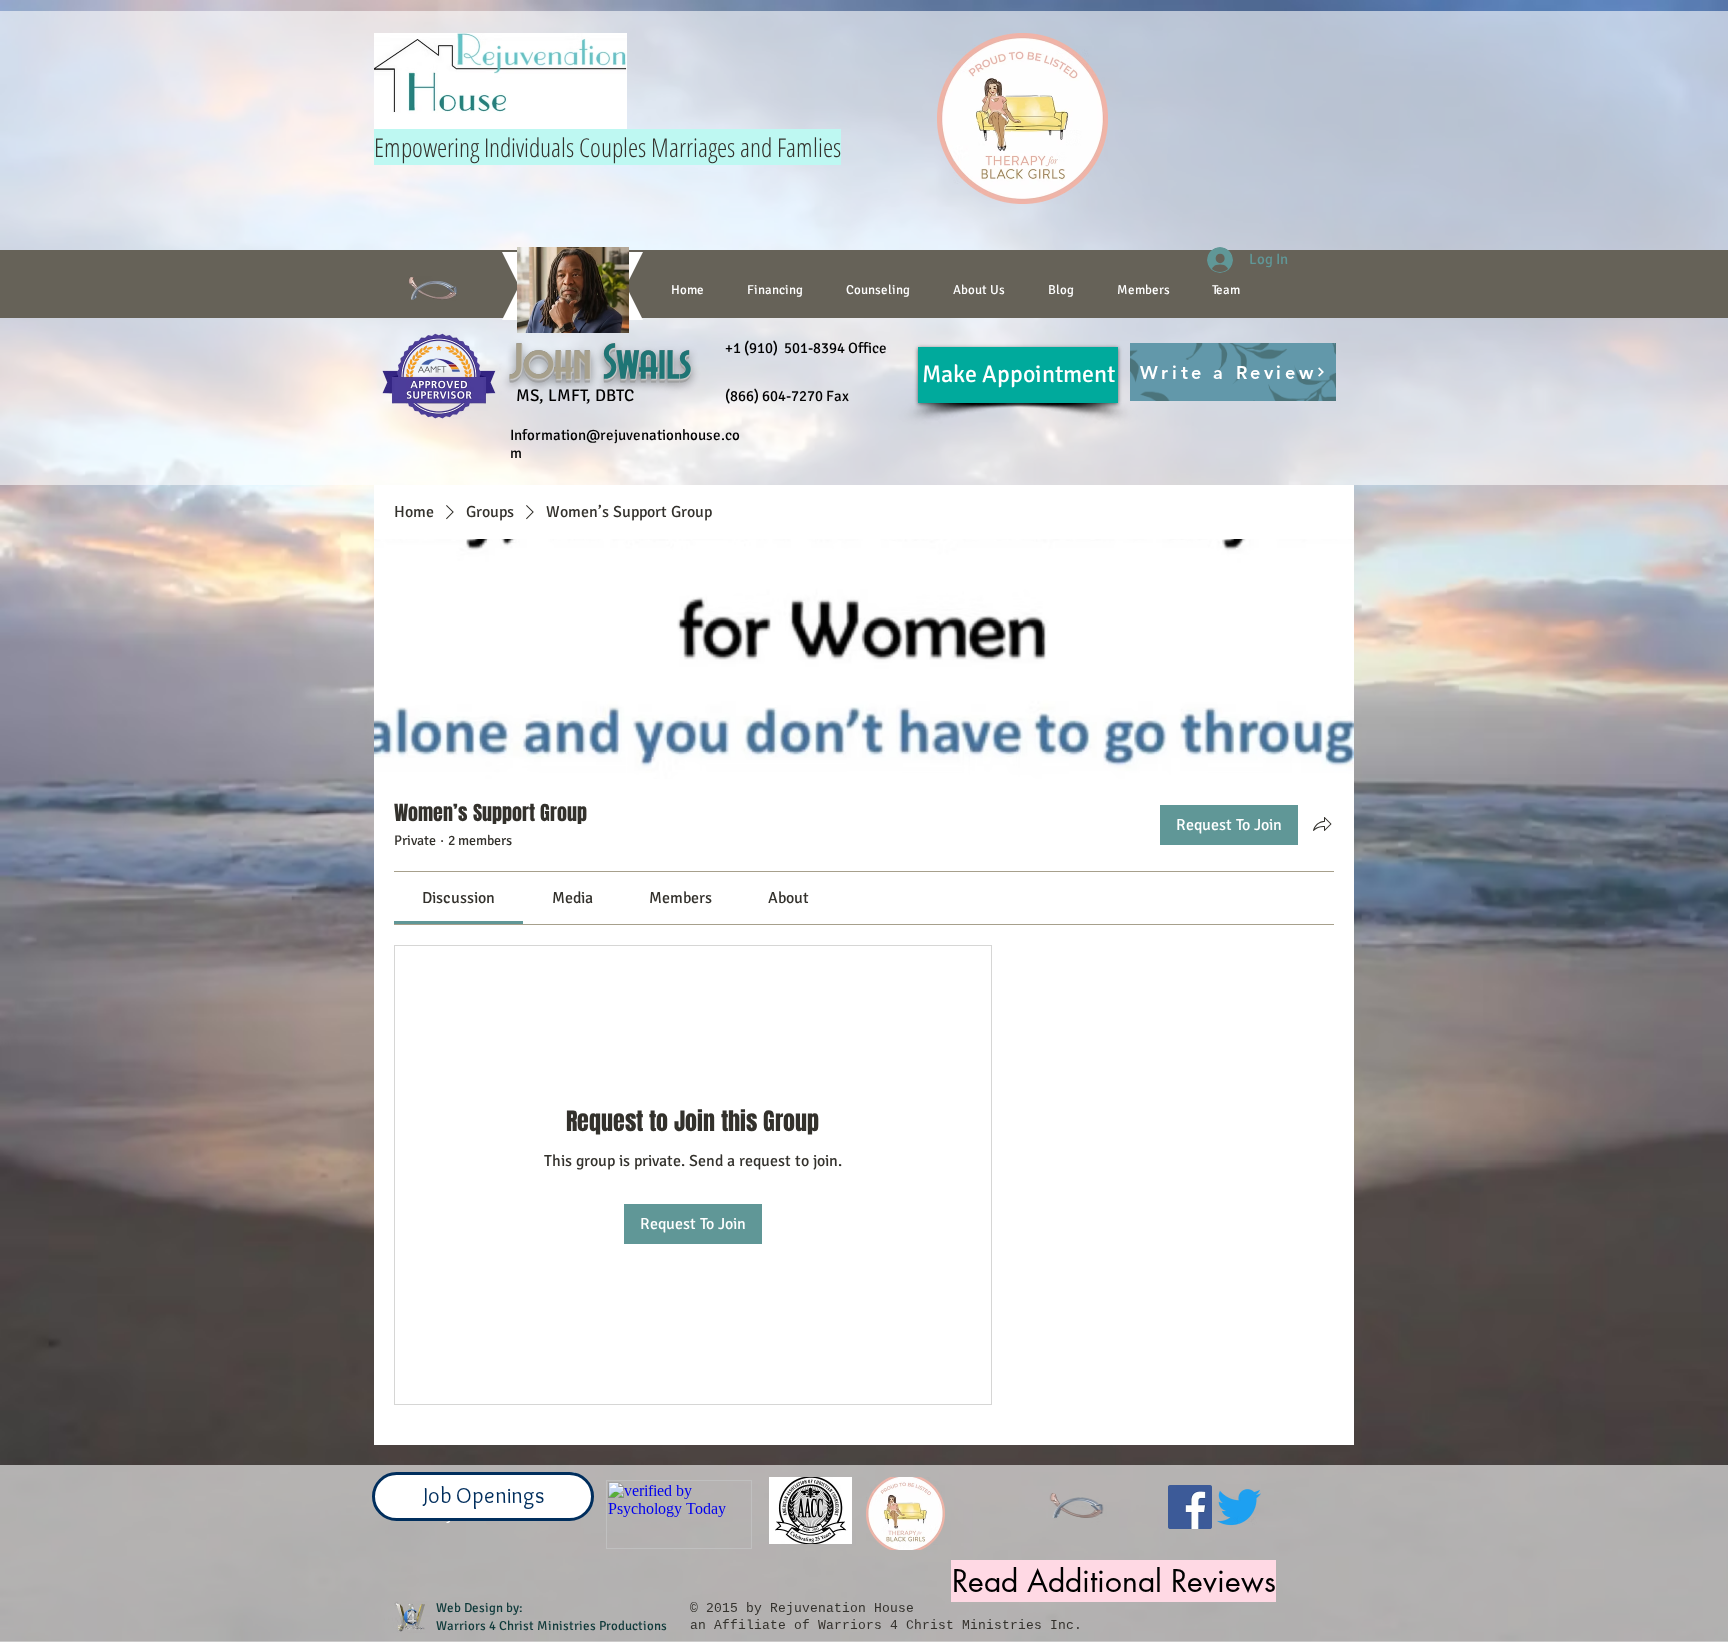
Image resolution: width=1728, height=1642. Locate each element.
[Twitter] (1239, 1507)
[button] (877, 290)
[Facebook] (1190, 1507)
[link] (458, 898)
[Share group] (1322, 824)
